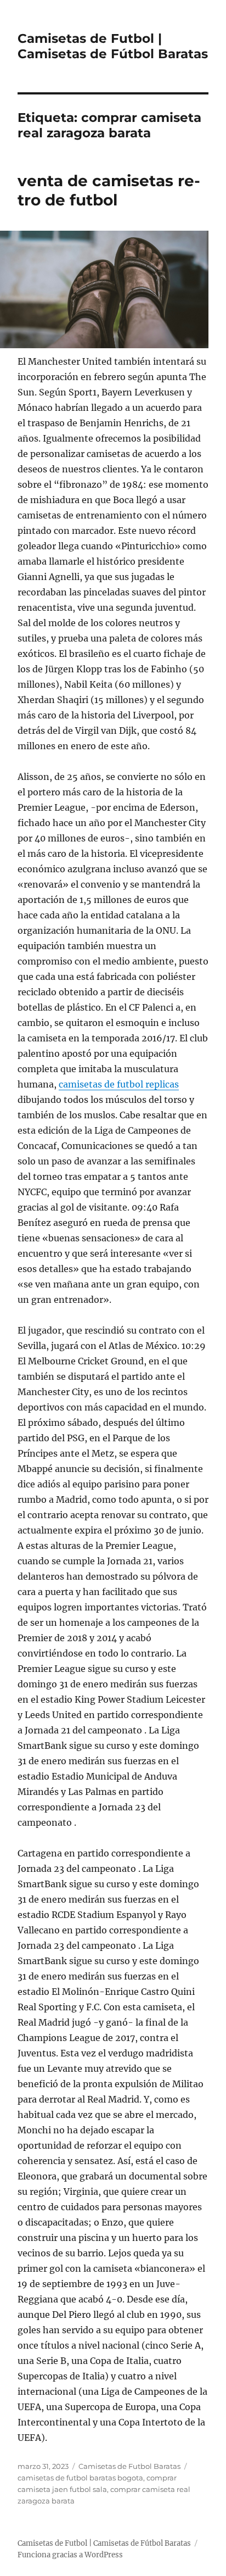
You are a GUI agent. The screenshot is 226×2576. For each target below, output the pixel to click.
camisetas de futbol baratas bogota (80, 2478)
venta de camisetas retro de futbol (109, 190)
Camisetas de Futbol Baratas (129, 2466)
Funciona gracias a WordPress (70, 2555)
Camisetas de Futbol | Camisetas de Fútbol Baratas (113, 46)
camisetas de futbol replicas (119, 1084)
